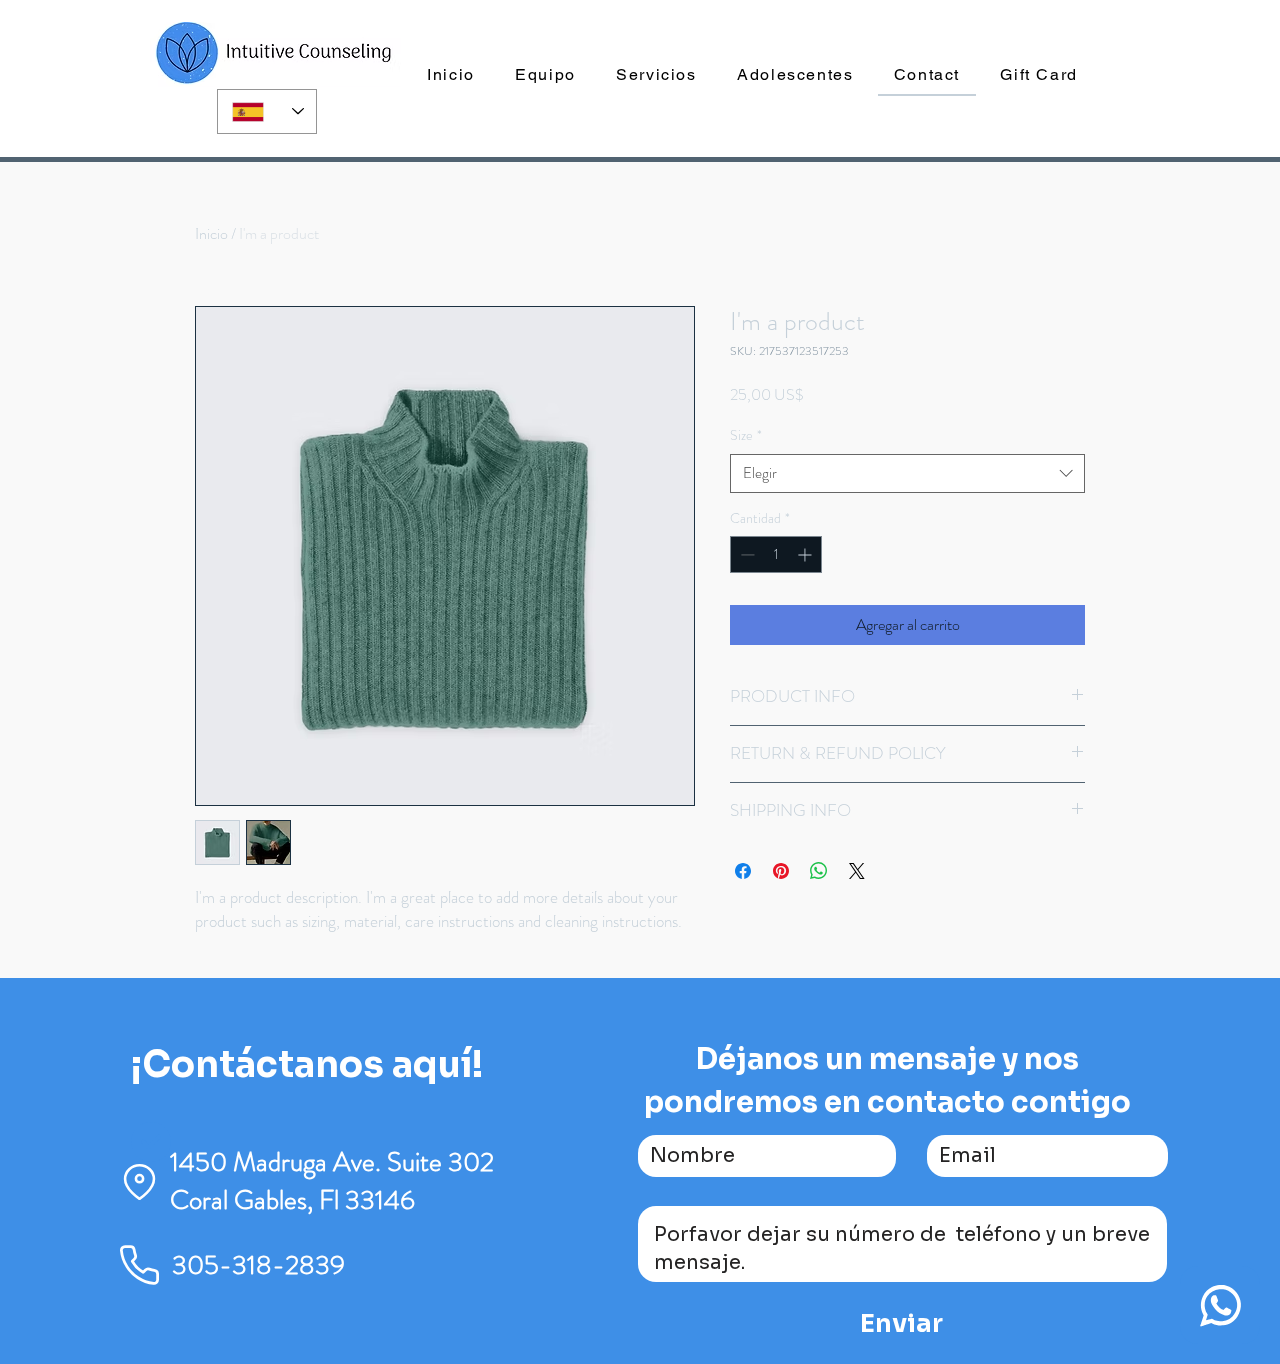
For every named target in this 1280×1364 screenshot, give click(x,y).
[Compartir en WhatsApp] (819, 871)
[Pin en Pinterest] (781, 871)
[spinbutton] (776, 554)
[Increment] (806, 554)
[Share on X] (857, 871)
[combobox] (907, 473)
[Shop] (1220, 1305)
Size (746, 435)
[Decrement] (745, 554)
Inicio (211, 233)
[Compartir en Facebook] (743, 871)
